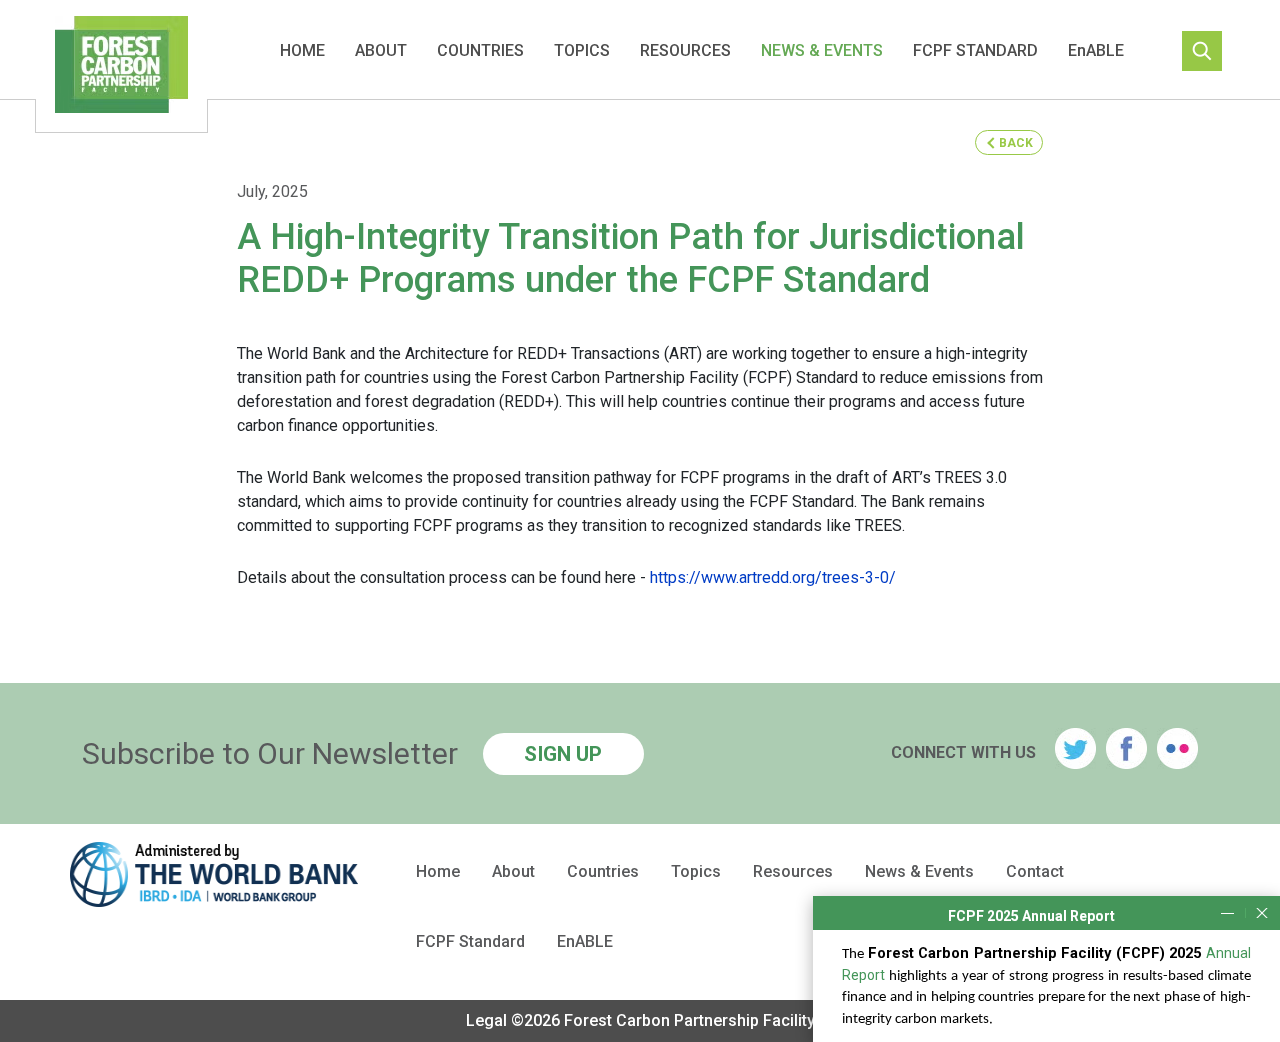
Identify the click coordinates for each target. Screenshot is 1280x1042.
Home (302, 50)
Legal (486, 1020)
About (381, 50)
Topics (582, 50)
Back (1016, 143)
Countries (480, 50)
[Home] (121, 67)
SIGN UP (563, 754)
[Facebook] (1126, 748)
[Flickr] (1177, 748)
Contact (1035, 872)
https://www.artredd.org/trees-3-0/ (773, 577)
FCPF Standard (975, 50)
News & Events (822, 50)
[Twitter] (1075, 748)
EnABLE (1096, 50)
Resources (685, 50)
